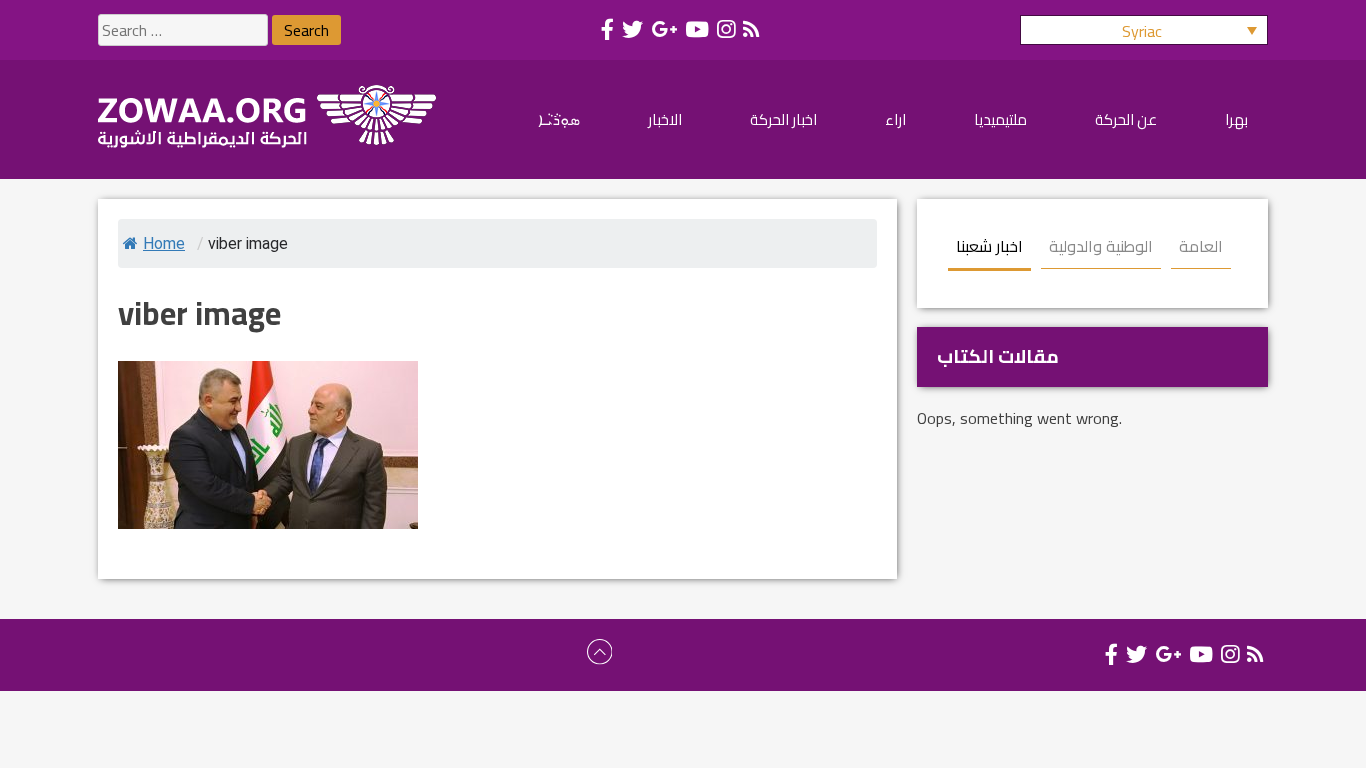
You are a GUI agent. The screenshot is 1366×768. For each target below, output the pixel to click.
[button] (1144, 30)
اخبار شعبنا (989, 246)
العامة (1201, 246)
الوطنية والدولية (1101, 246)
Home (164, 243)
